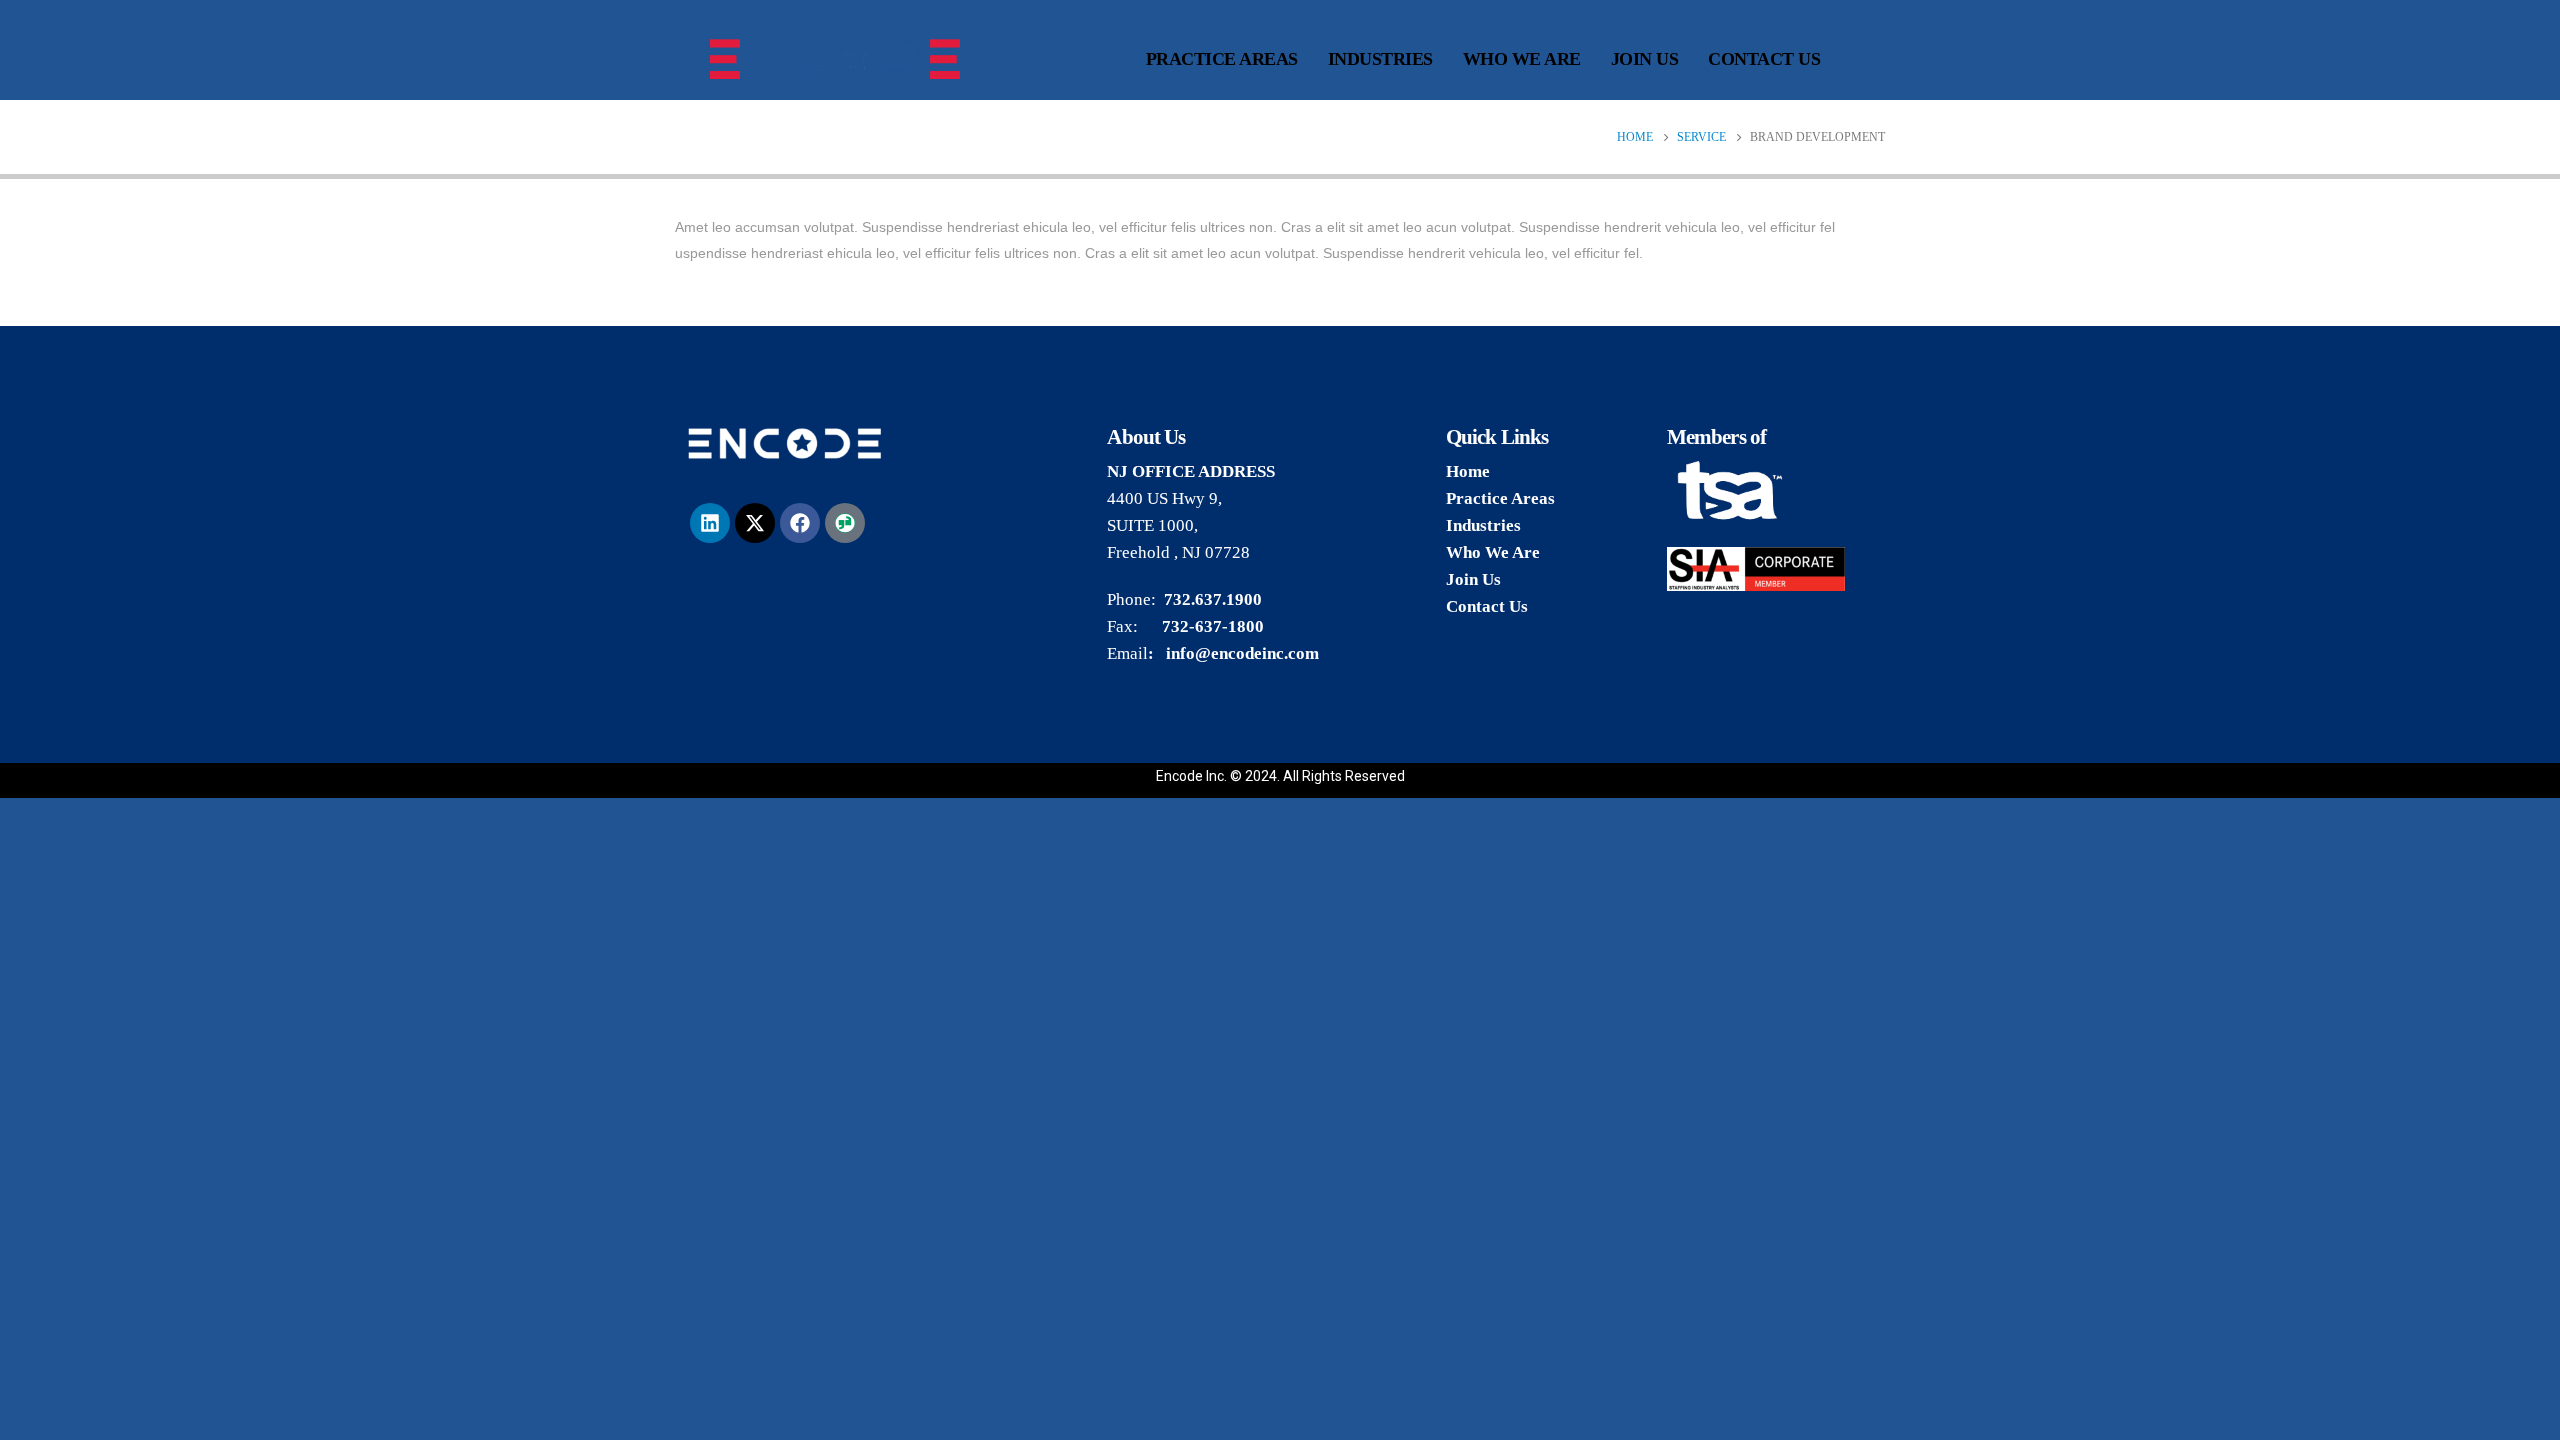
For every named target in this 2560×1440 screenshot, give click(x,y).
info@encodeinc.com (1242, 653)
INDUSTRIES (1380, 59)
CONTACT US (1764, 59)
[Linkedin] (710, 523)
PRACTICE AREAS (1222, 59)
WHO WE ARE (1522, 59)
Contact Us (1487, 606)
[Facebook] (800, 523)
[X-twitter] (755, 523)
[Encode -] (835, 59)
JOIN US (1645, 59)
